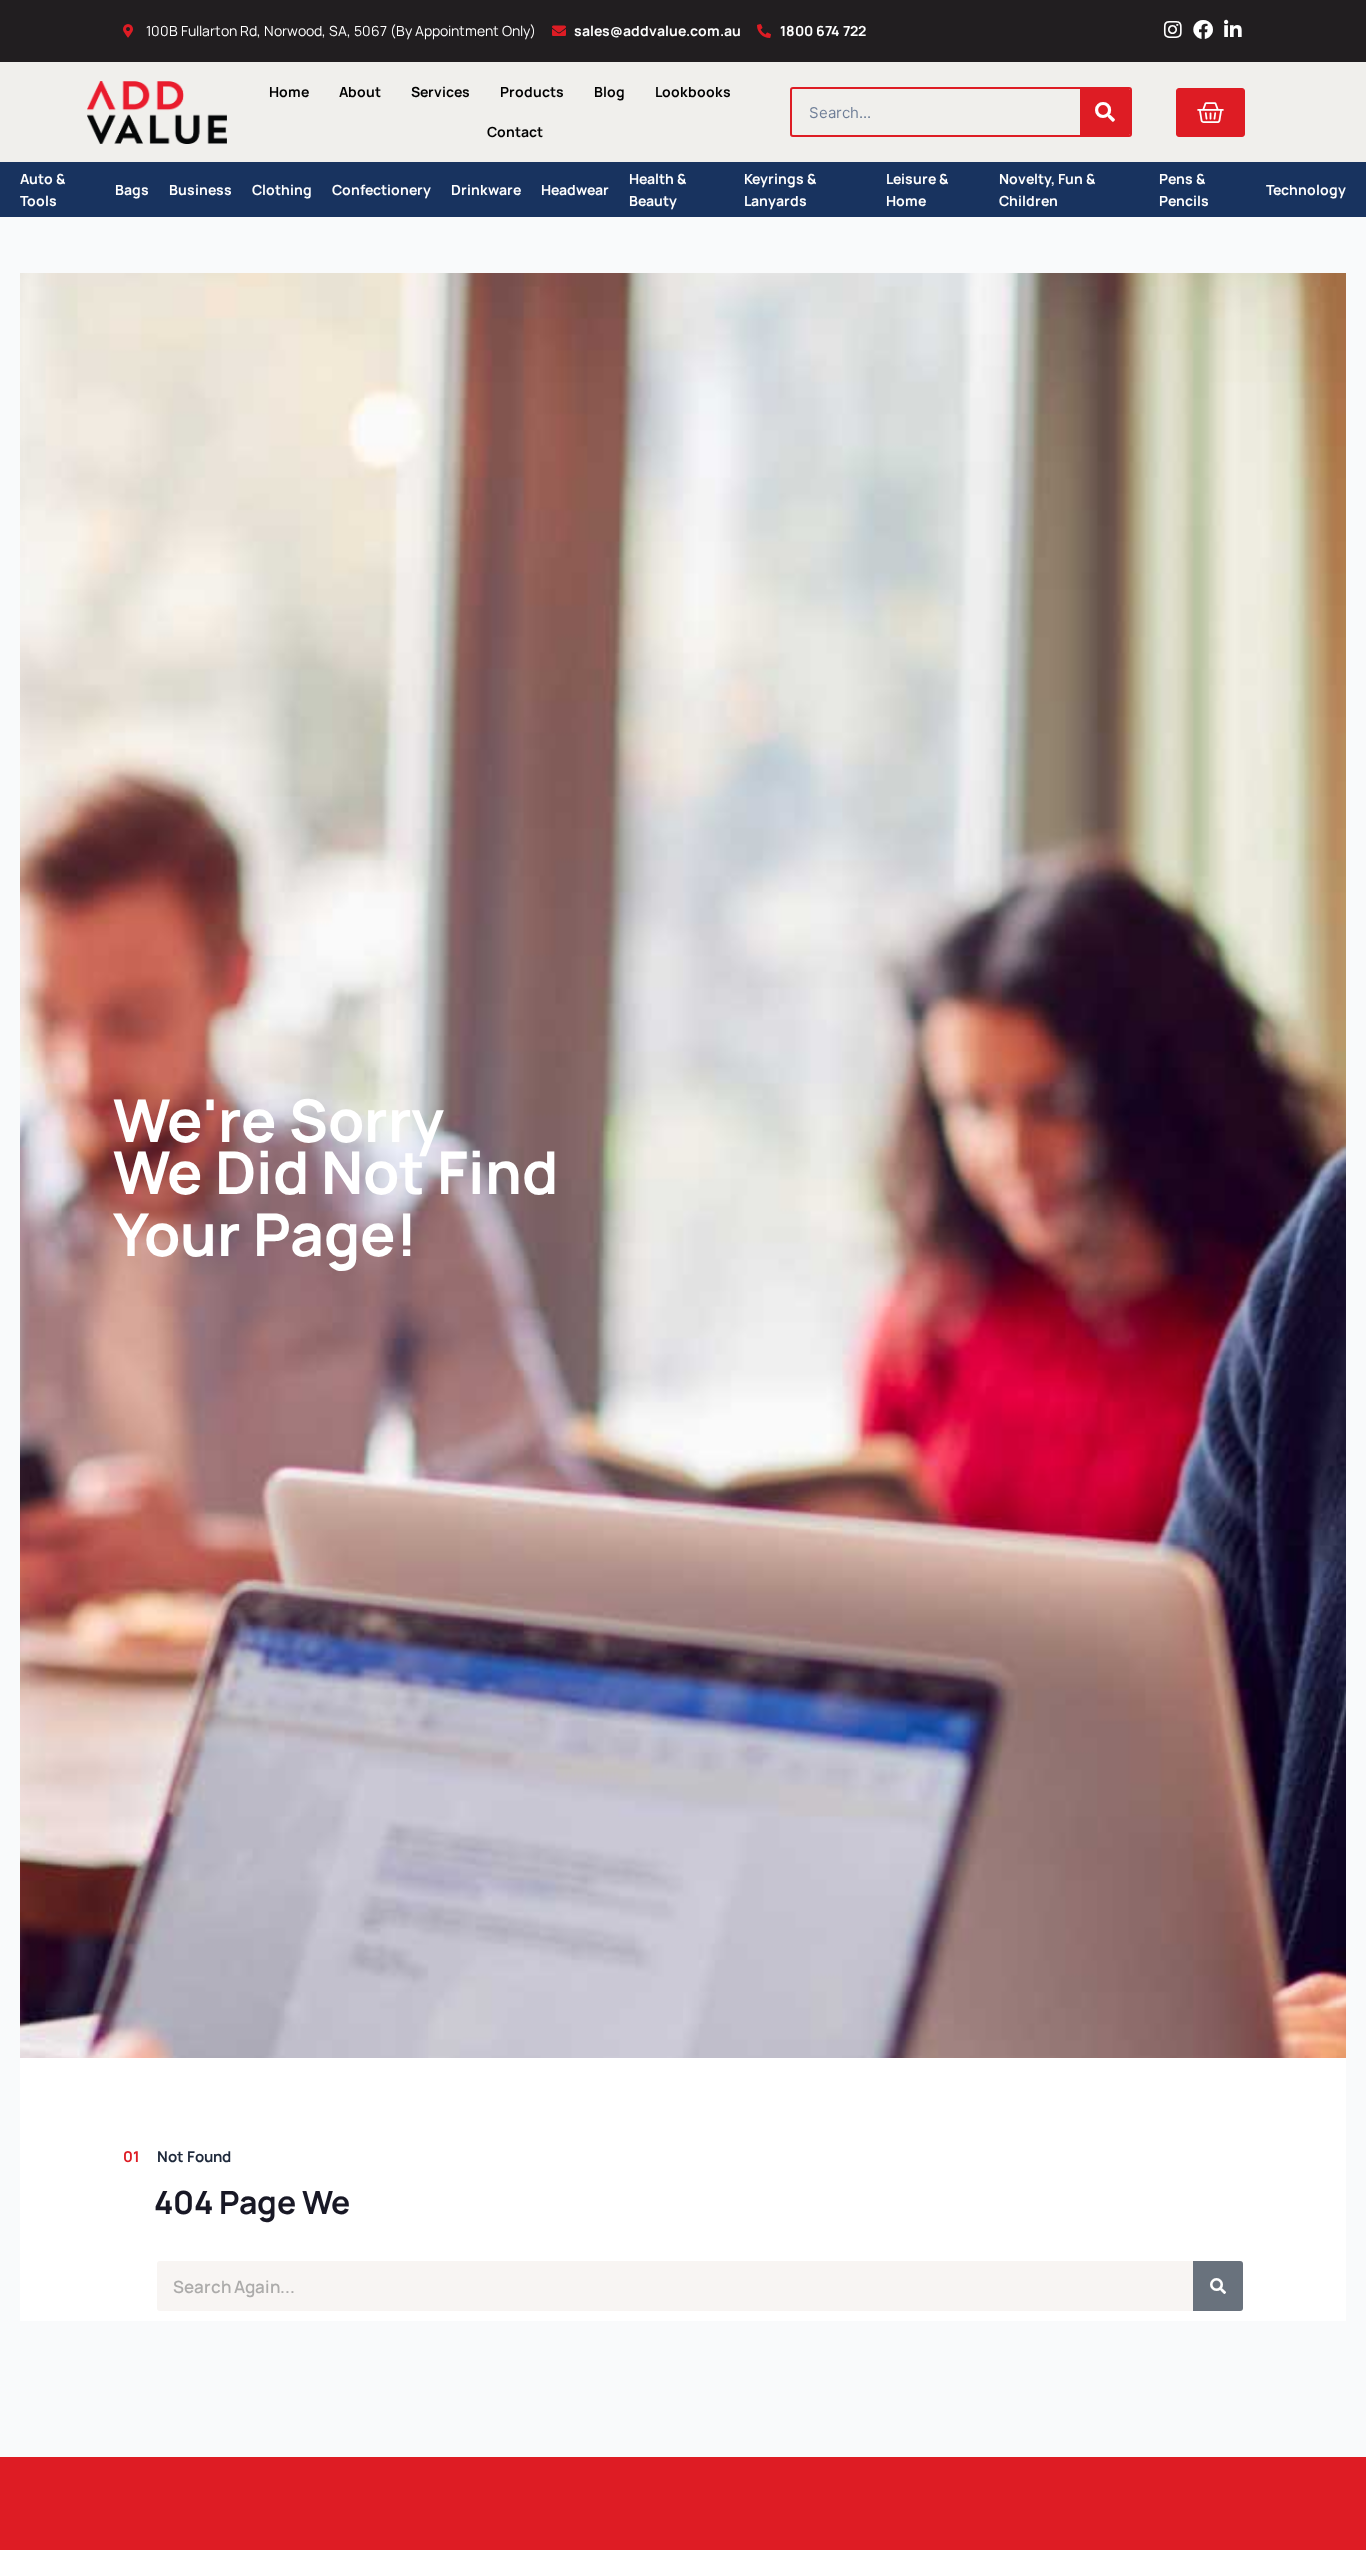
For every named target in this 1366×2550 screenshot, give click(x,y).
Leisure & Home (917, 189)
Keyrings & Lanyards (780, 189)
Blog (609, 91)
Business (200, 189)
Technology (1306, 189)
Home (289, 91)
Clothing (282, 189)
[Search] (1105, 112)
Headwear (575, 189)
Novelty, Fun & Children (1047, 189)
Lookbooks (693, 91)
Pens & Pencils (1184, 189)
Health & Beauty (657, 189)
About (360, 91)
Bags (132, 189)
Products (532, 91)
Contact (515, 131)
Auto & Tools (42, 189)
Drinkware (486, 189)
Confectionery (381, 189)
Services (440, 91)
